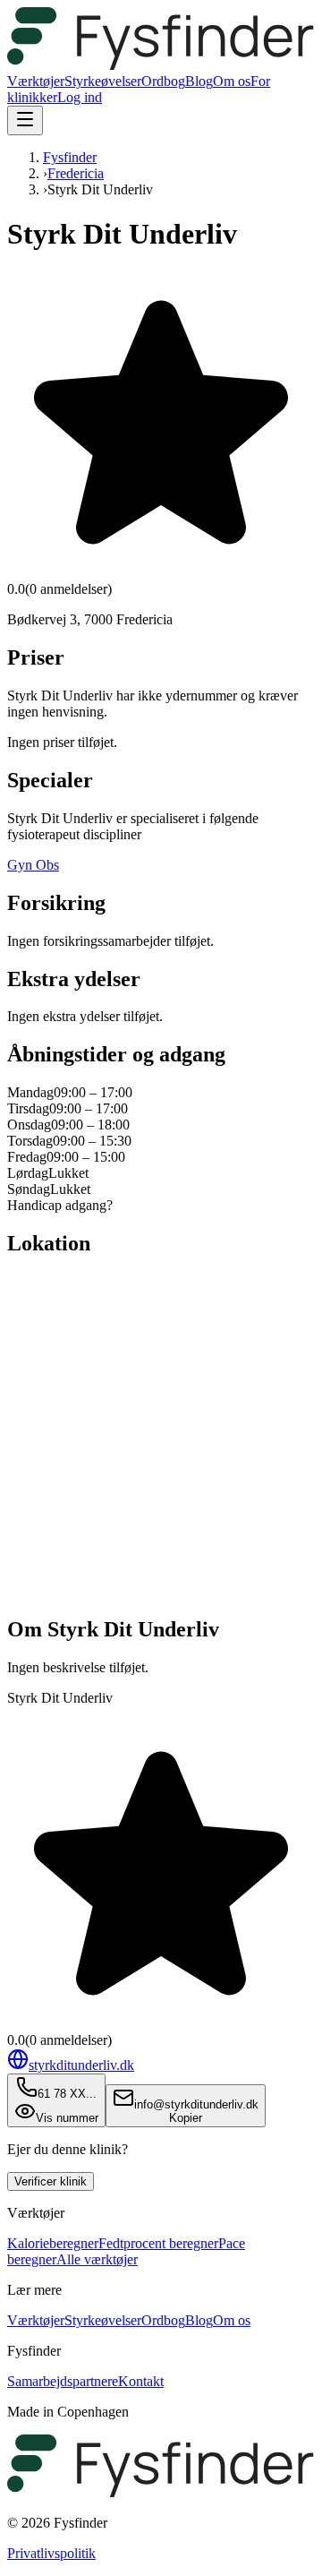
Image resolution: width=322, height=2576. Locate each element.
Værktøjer (36, 81)
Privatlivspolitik (51, 2553)
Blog (199, 81)
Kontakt (141, 2381)
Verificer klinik (51, 2181)
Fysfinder (70, 157)
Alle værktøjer (97, 2259)
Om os (232, 81)
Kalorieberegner (53, 2243)
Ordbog (163, 81)
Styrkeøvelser (103, 81)
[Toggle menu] (25, 120)
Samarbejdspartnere (63, 2381)
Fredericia (76, 173)
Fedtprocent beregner (158, 2243)
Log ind (80, 97)
